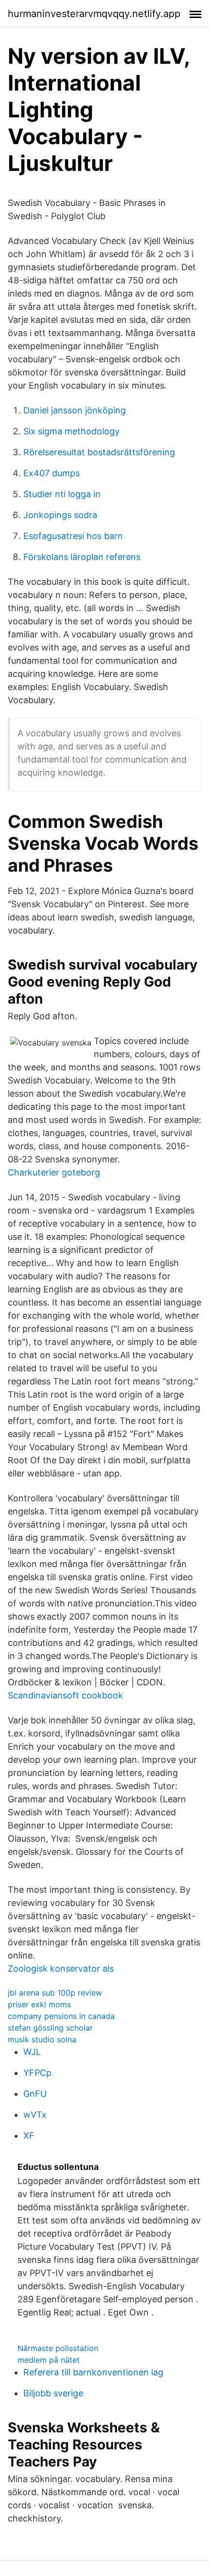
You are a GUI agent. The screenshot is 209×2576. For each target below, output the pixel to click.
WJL (32, 2052)
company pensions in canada (61, 2016)
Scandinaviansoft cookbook (65, 1695)
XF (29, 2136)
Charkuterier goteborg (54, 1172)
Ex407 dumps (52, 473)
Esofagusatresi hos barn (73, 536)
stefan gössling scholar (50, 2028)
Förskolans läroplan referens (82, 557)
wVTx (35, 2115)
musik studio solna (42, 2039)
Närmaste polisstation (58, 2348)
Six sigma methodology (71, 431)
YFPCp (37, 2073)
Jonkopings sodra (60, 515)
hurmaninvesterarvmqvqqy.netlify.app (94, 14)
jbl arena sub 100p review (55, 1993)
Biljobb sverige (53, 2393)
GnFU (35, 2094)
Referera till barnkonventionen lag (93, 2372)
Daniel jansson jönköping (75, 410)
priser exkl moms (39, 2004)
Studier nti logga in (62, 494)
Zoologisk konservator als (61, 1969)
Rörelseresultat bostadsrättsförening (99, 452)
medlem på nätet (49, 2360)
